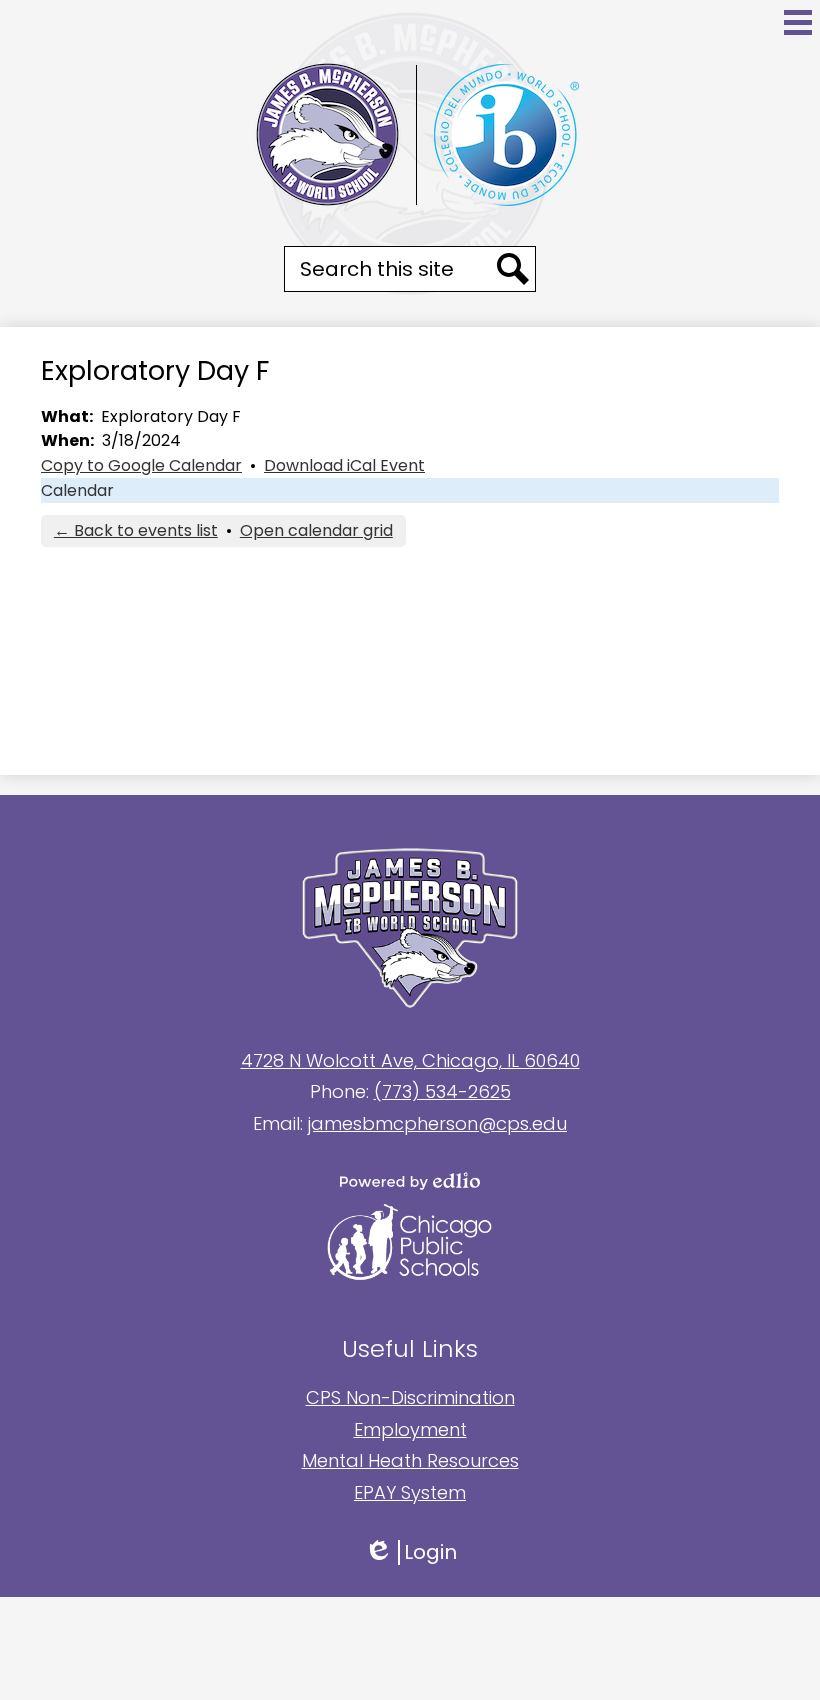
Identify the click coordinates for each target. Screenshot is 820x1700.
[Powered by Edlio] (410, 1181)
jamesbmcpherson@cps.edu (437, 1123)
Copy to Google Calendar (141, 465)
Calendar (77, 490)
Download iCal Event (344, 465)
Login (410, 1552)
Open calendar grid (316, 530)
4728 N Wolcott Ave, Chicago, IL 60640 (410, 1060)
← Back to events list (136, 530)
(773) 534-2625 (442, 1091)
